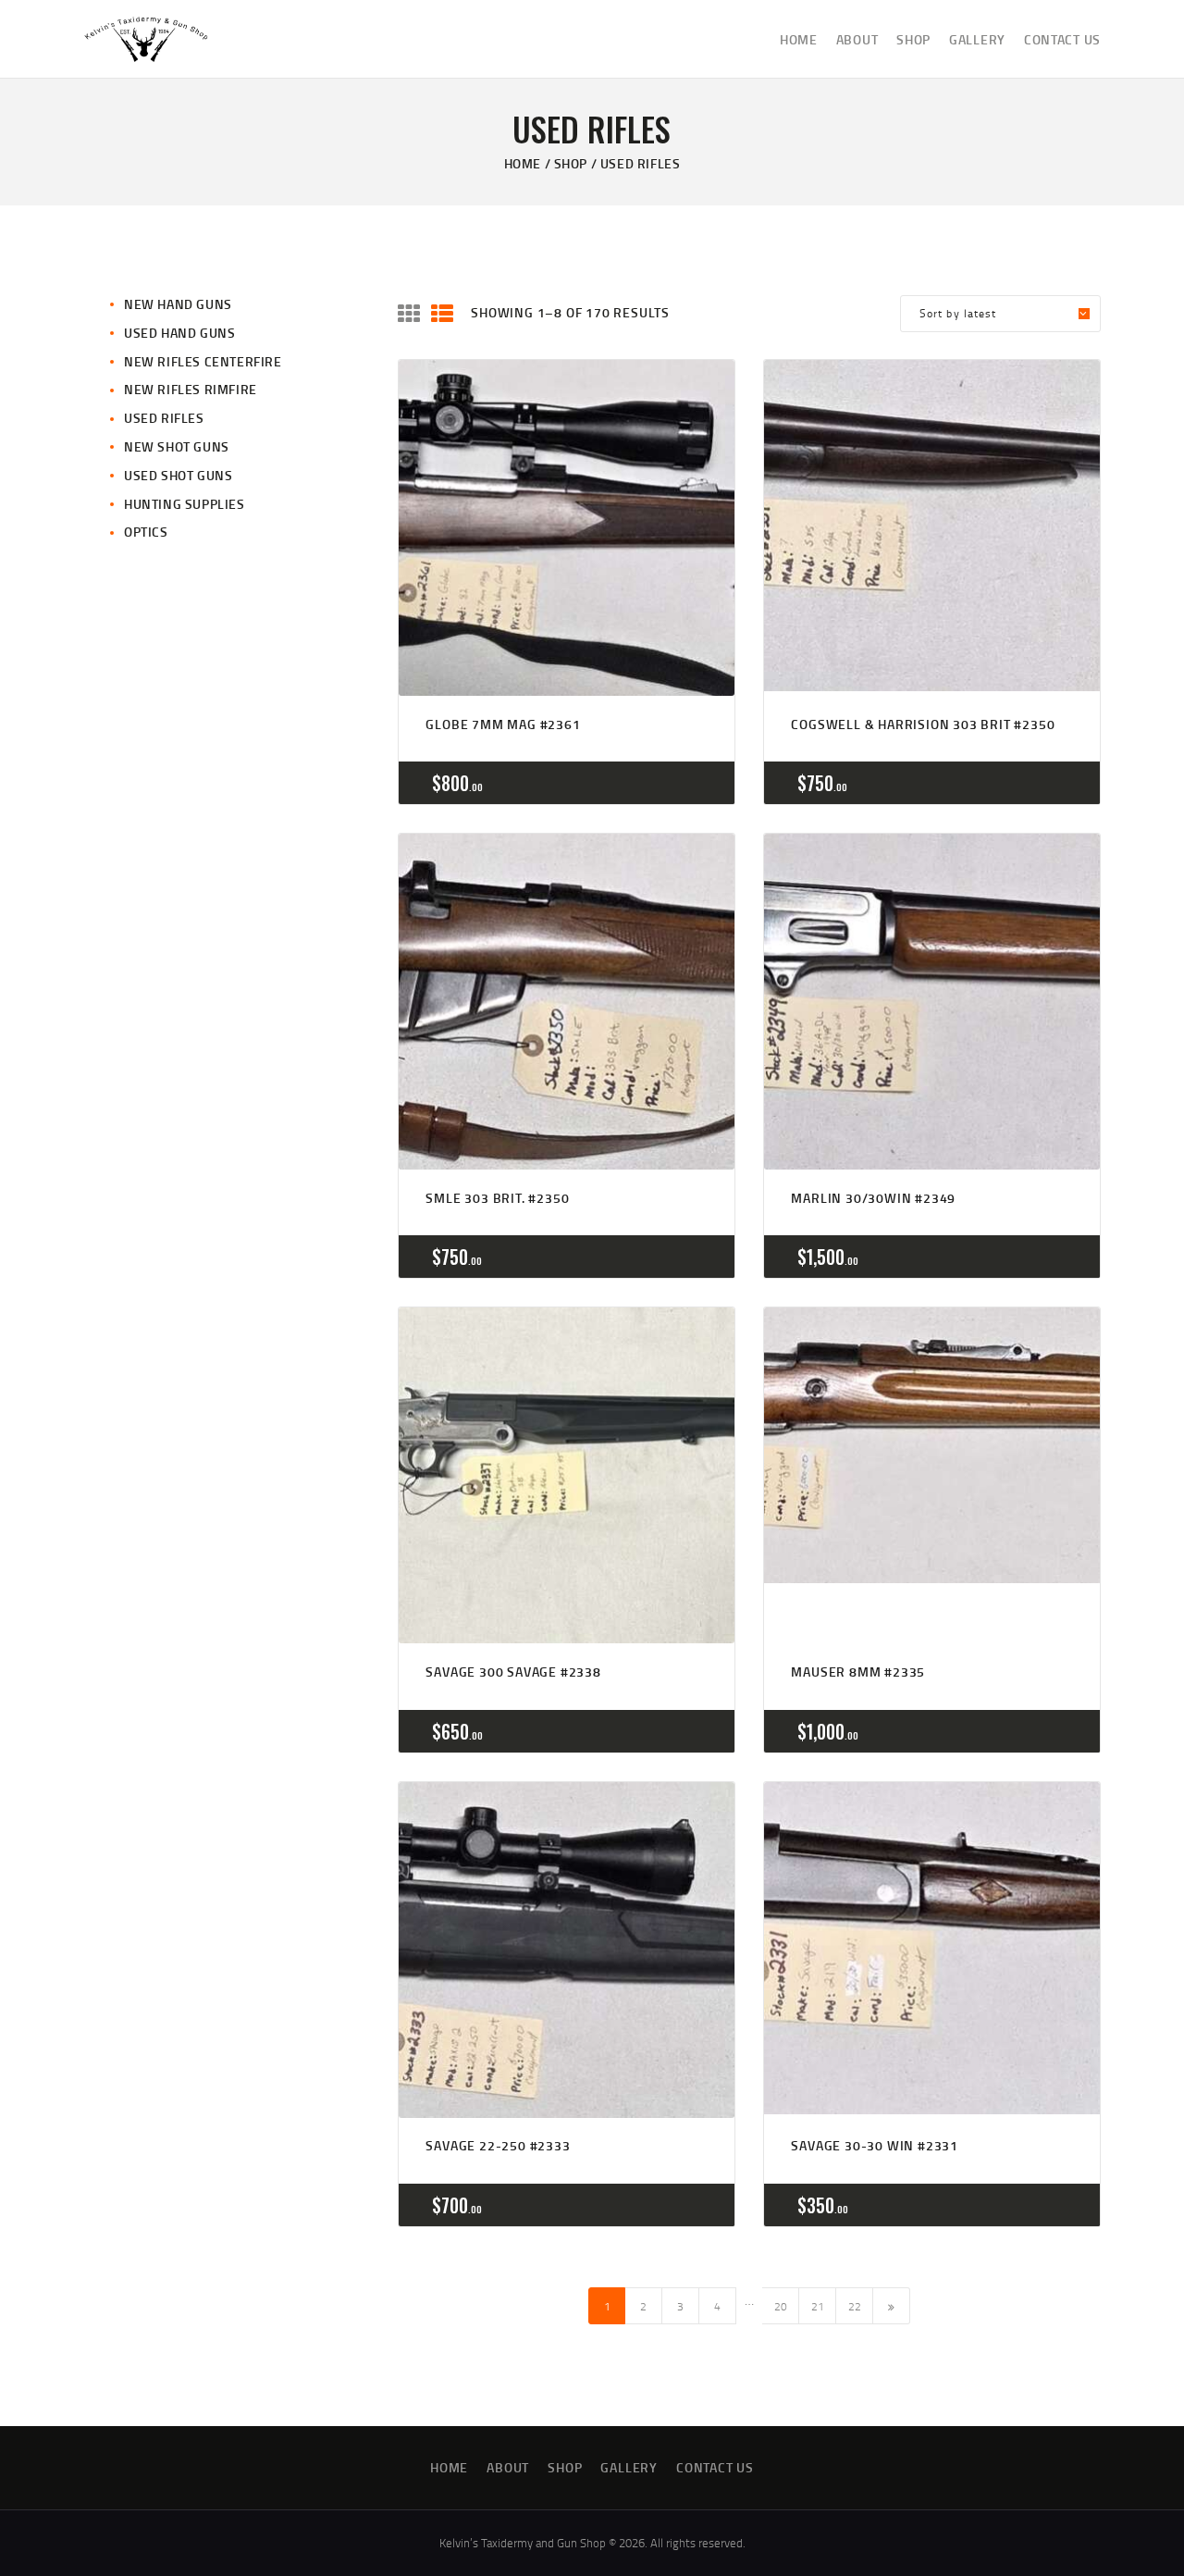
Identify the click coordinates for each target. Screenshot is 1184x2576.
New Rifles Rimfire (191, 389)
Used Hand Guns (179, 333)
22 (855, 2306)
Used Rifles (164, 418)
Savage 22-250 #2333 (498, 2145)
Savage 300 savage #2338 (513, 1672)
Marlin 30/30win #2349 (873, 1198)
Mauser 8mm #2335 (858, 1672)
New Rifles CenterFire (203, 361)
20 (781, 2306)
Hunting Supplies (185, 504)
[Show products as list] (442, 314)
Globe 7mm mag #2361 (503, 724)
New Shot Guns (177, 446)
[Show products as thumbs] (409, 314)
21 (818, 2306)
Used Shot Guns (178, 475)
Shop (571, 163)
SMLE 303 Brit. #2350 (497, 1198)
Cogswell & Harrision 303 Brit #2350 (923, 724)
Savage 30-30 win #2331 (875, 2145)
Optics (146, 532)
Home (523, 163)
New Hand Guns (178, 304)
